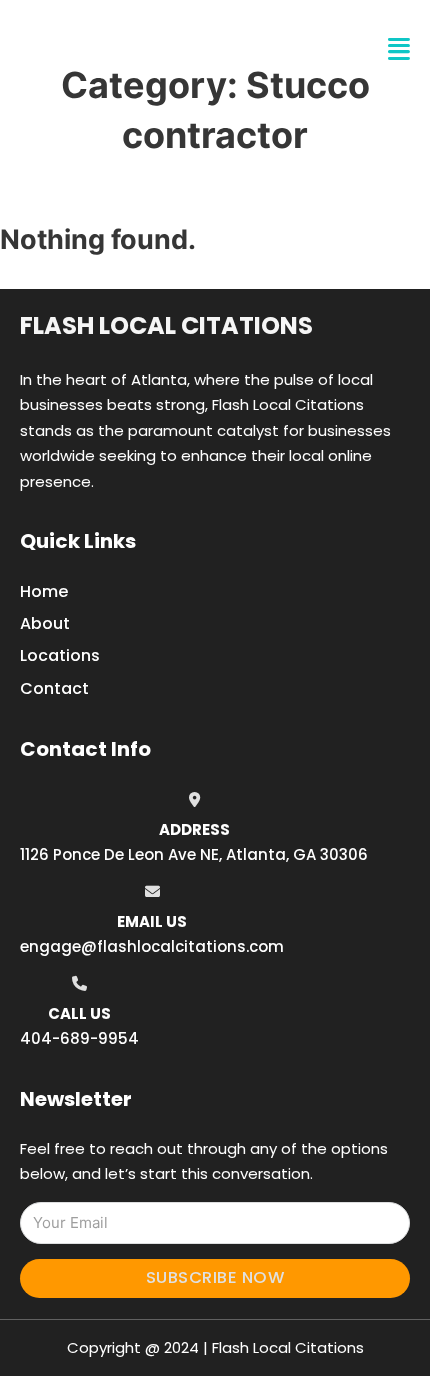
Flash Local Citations (166, 325)
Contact (54, 688)
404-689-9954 (79, 1038)
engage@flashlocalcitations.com (152, 946)
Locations (60, 655)
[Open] (399, 49)
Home (44, 591)
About (45, 623)
